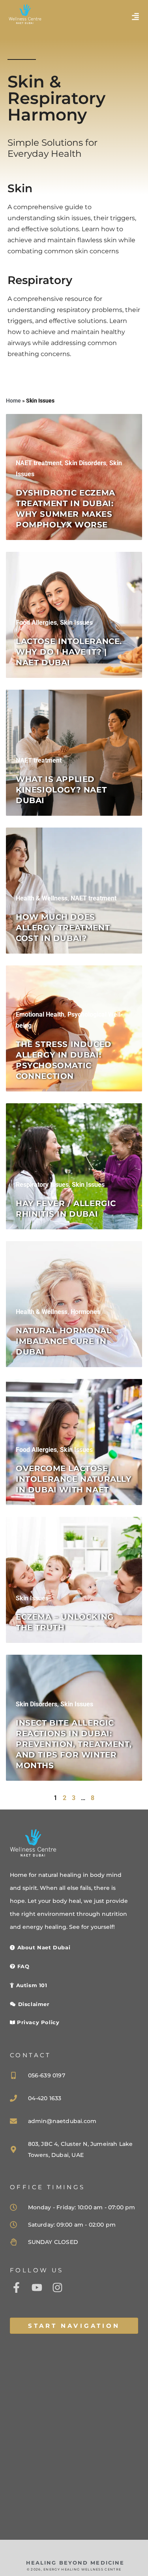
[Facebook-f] (16, 2287)
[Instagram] (58, 2287)
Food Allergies (36, 623)
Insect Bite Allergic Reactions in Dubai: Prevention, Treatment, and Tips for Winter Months (74, 1744)
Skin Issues (76, 623)
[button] (135, 17)
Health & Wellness (42, 898)
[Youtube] (37, 2287)
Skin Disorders (85, 463)
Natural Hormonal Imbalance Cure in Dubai (64, 1341)
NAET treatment (39, 463)
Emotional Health (40, 1014)
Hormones (85, 1312)
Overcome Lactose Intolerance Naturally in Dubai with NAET (74, 1479)
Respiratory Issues (42, 1185)
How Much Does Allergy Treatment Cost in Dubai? (63, 928)
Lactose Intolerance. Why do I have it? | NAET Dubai (69, 652)
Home (13, 401)
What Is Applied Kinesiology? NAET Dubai (61, 790)
